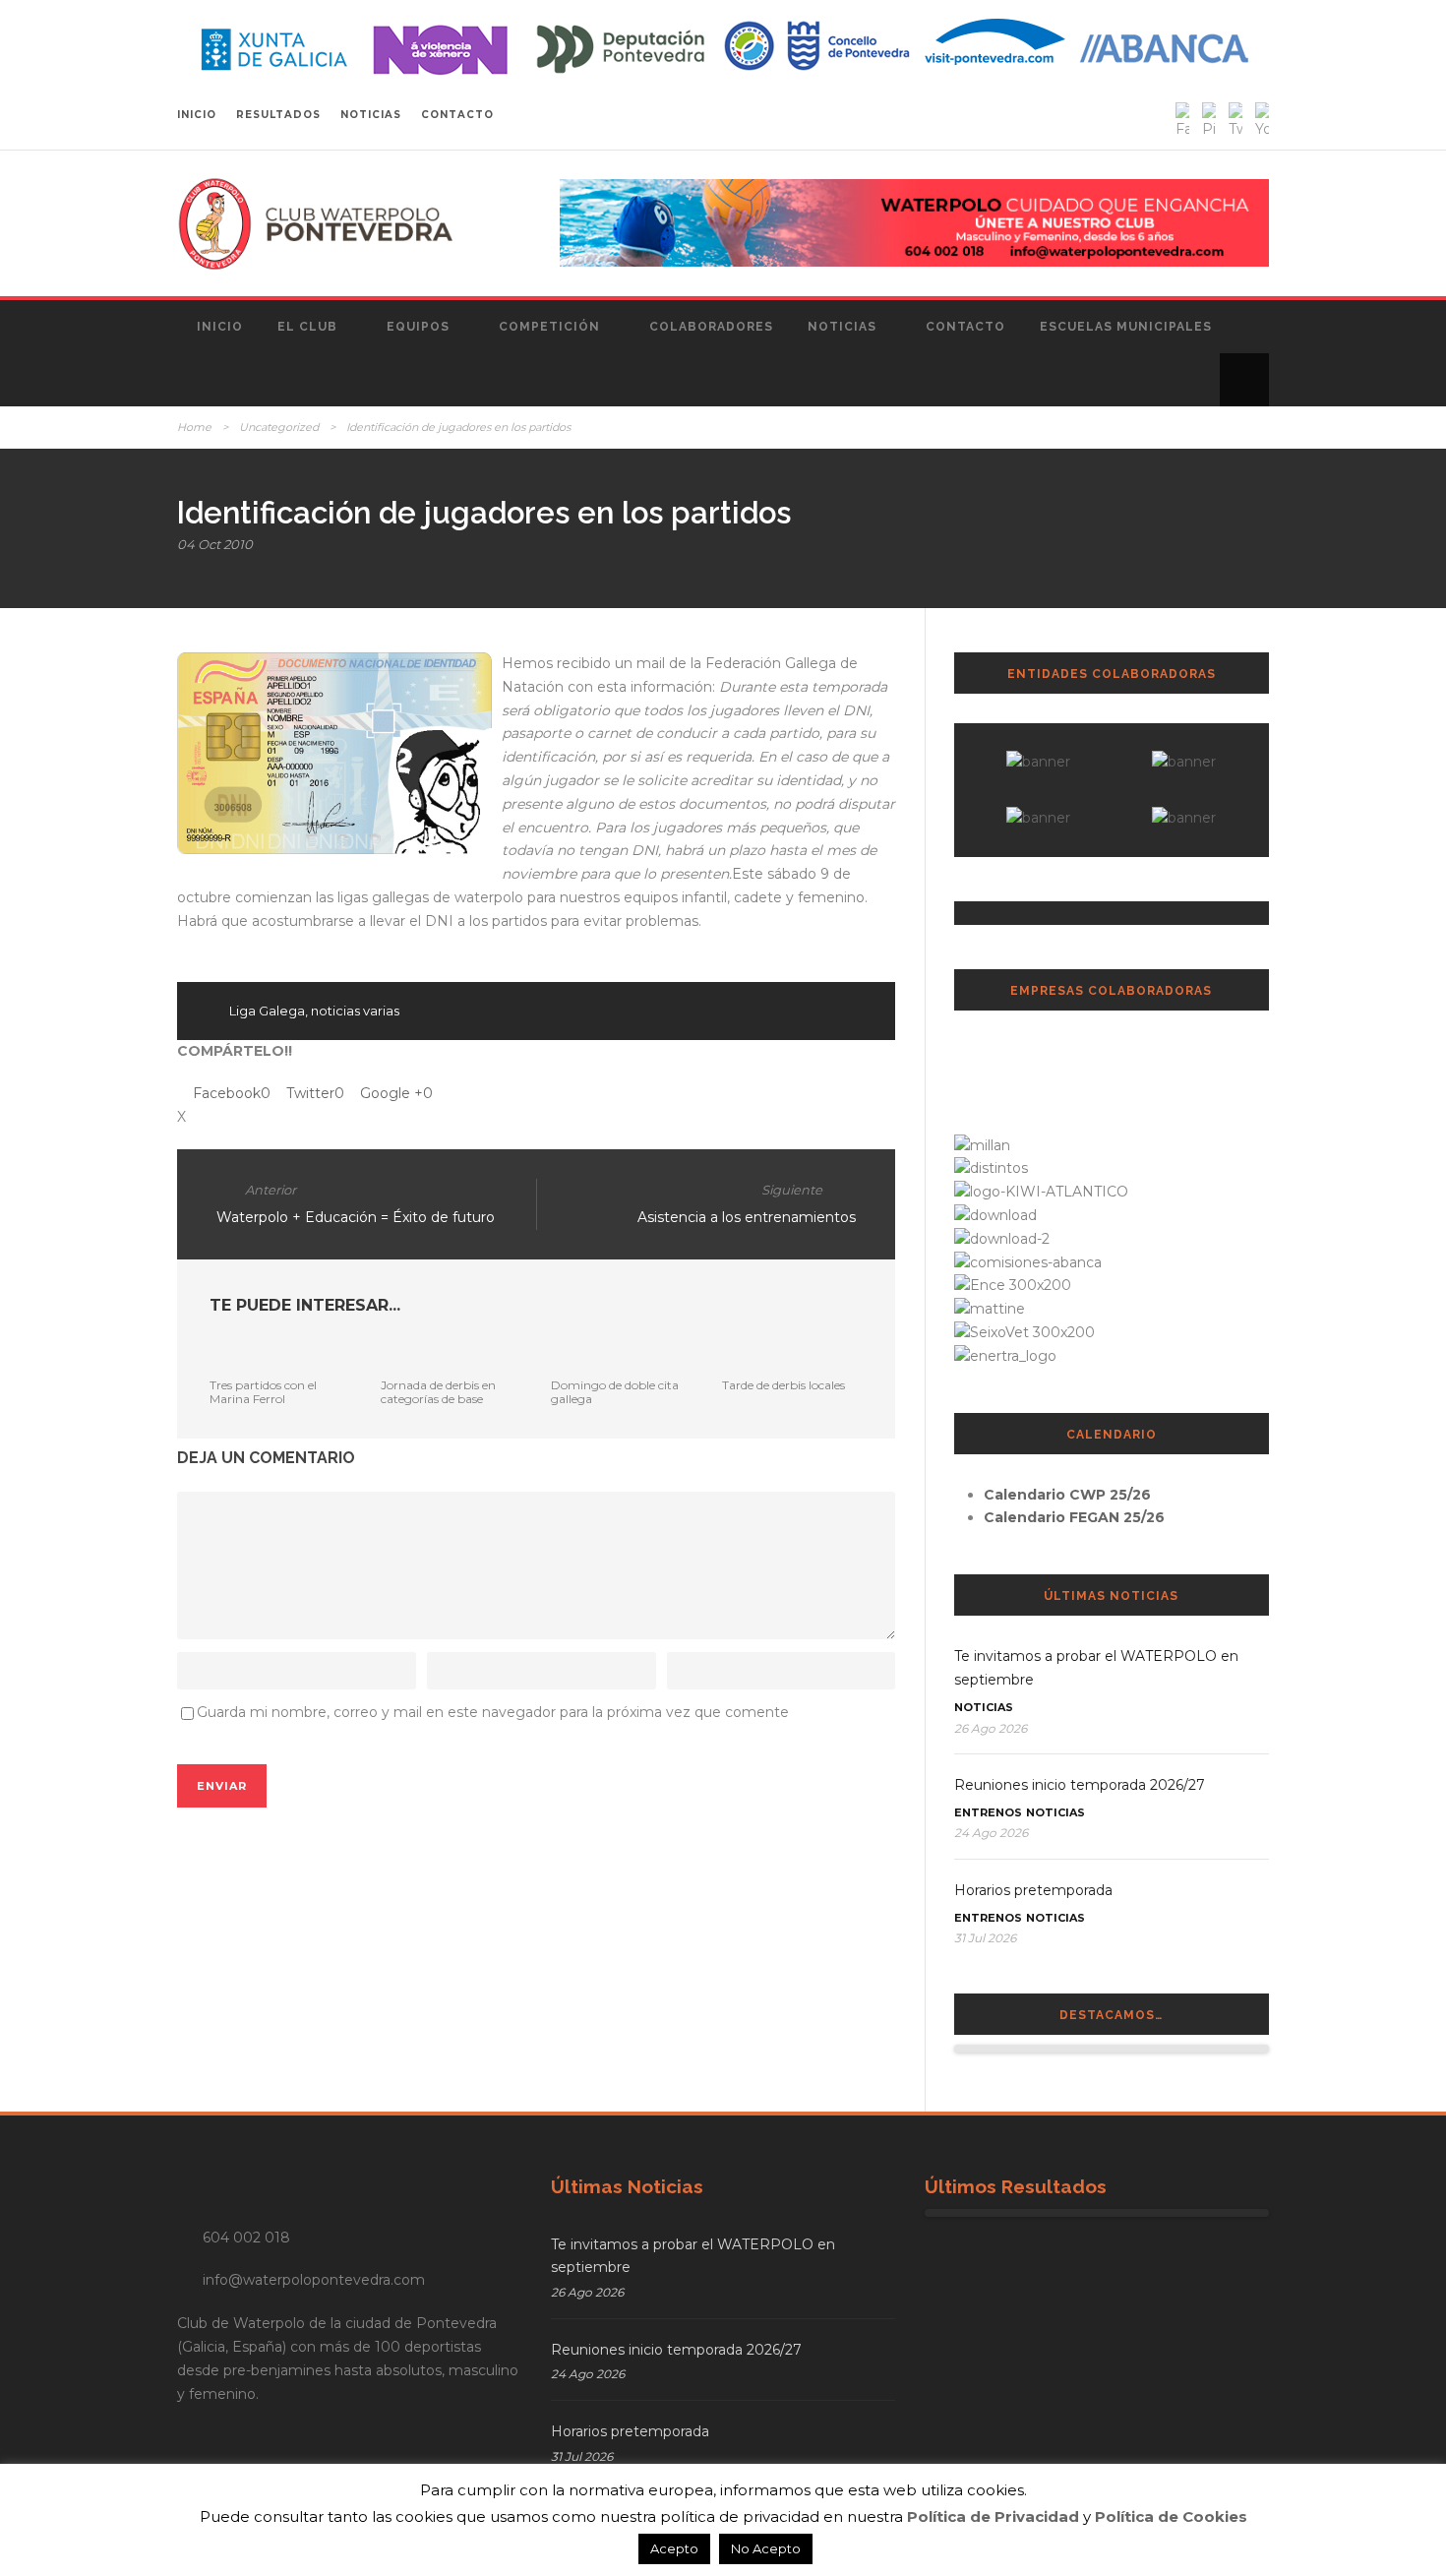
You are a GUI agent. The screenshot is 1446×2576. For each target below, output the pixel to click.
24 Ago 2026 (991, 1833)
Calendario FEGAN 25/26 (1074, 1517)
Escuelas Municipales (1126, 327)
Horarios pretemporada (1033, 1890)
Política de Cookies (1171, 2516)
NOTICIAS (371, 115)
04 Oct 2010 (215, 544)
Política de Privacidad (993, 2516)
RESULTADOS (278, 115)
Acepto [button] (674, 2548)
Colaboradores (711, 327)
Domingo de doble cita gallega (615, 1392)
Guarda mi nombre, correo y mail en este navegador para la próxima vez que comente (493, 1712)
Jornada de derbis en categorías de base (438, 1392)
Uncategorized (279, 427)
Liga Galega (267, 1011)
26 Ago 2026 (991, 1728)
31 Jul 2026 (985, 1938)
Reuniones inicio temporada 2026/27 (1080, 1785)
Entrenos (988, 1812)
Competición (549, 327)
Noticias (842, 327)
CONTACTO (457, 115)
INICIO (197, 115)
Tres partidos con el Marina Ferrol (263, 1392)
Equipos (418, 327)
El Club (307, 327)
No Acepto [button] (766, 2548)
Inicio (220, 327)
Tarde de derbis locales (783, 1385)
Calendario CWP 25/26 (1067, 1495)
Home (194, 427)
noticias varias (355, 1011)
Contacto (965, 327)
